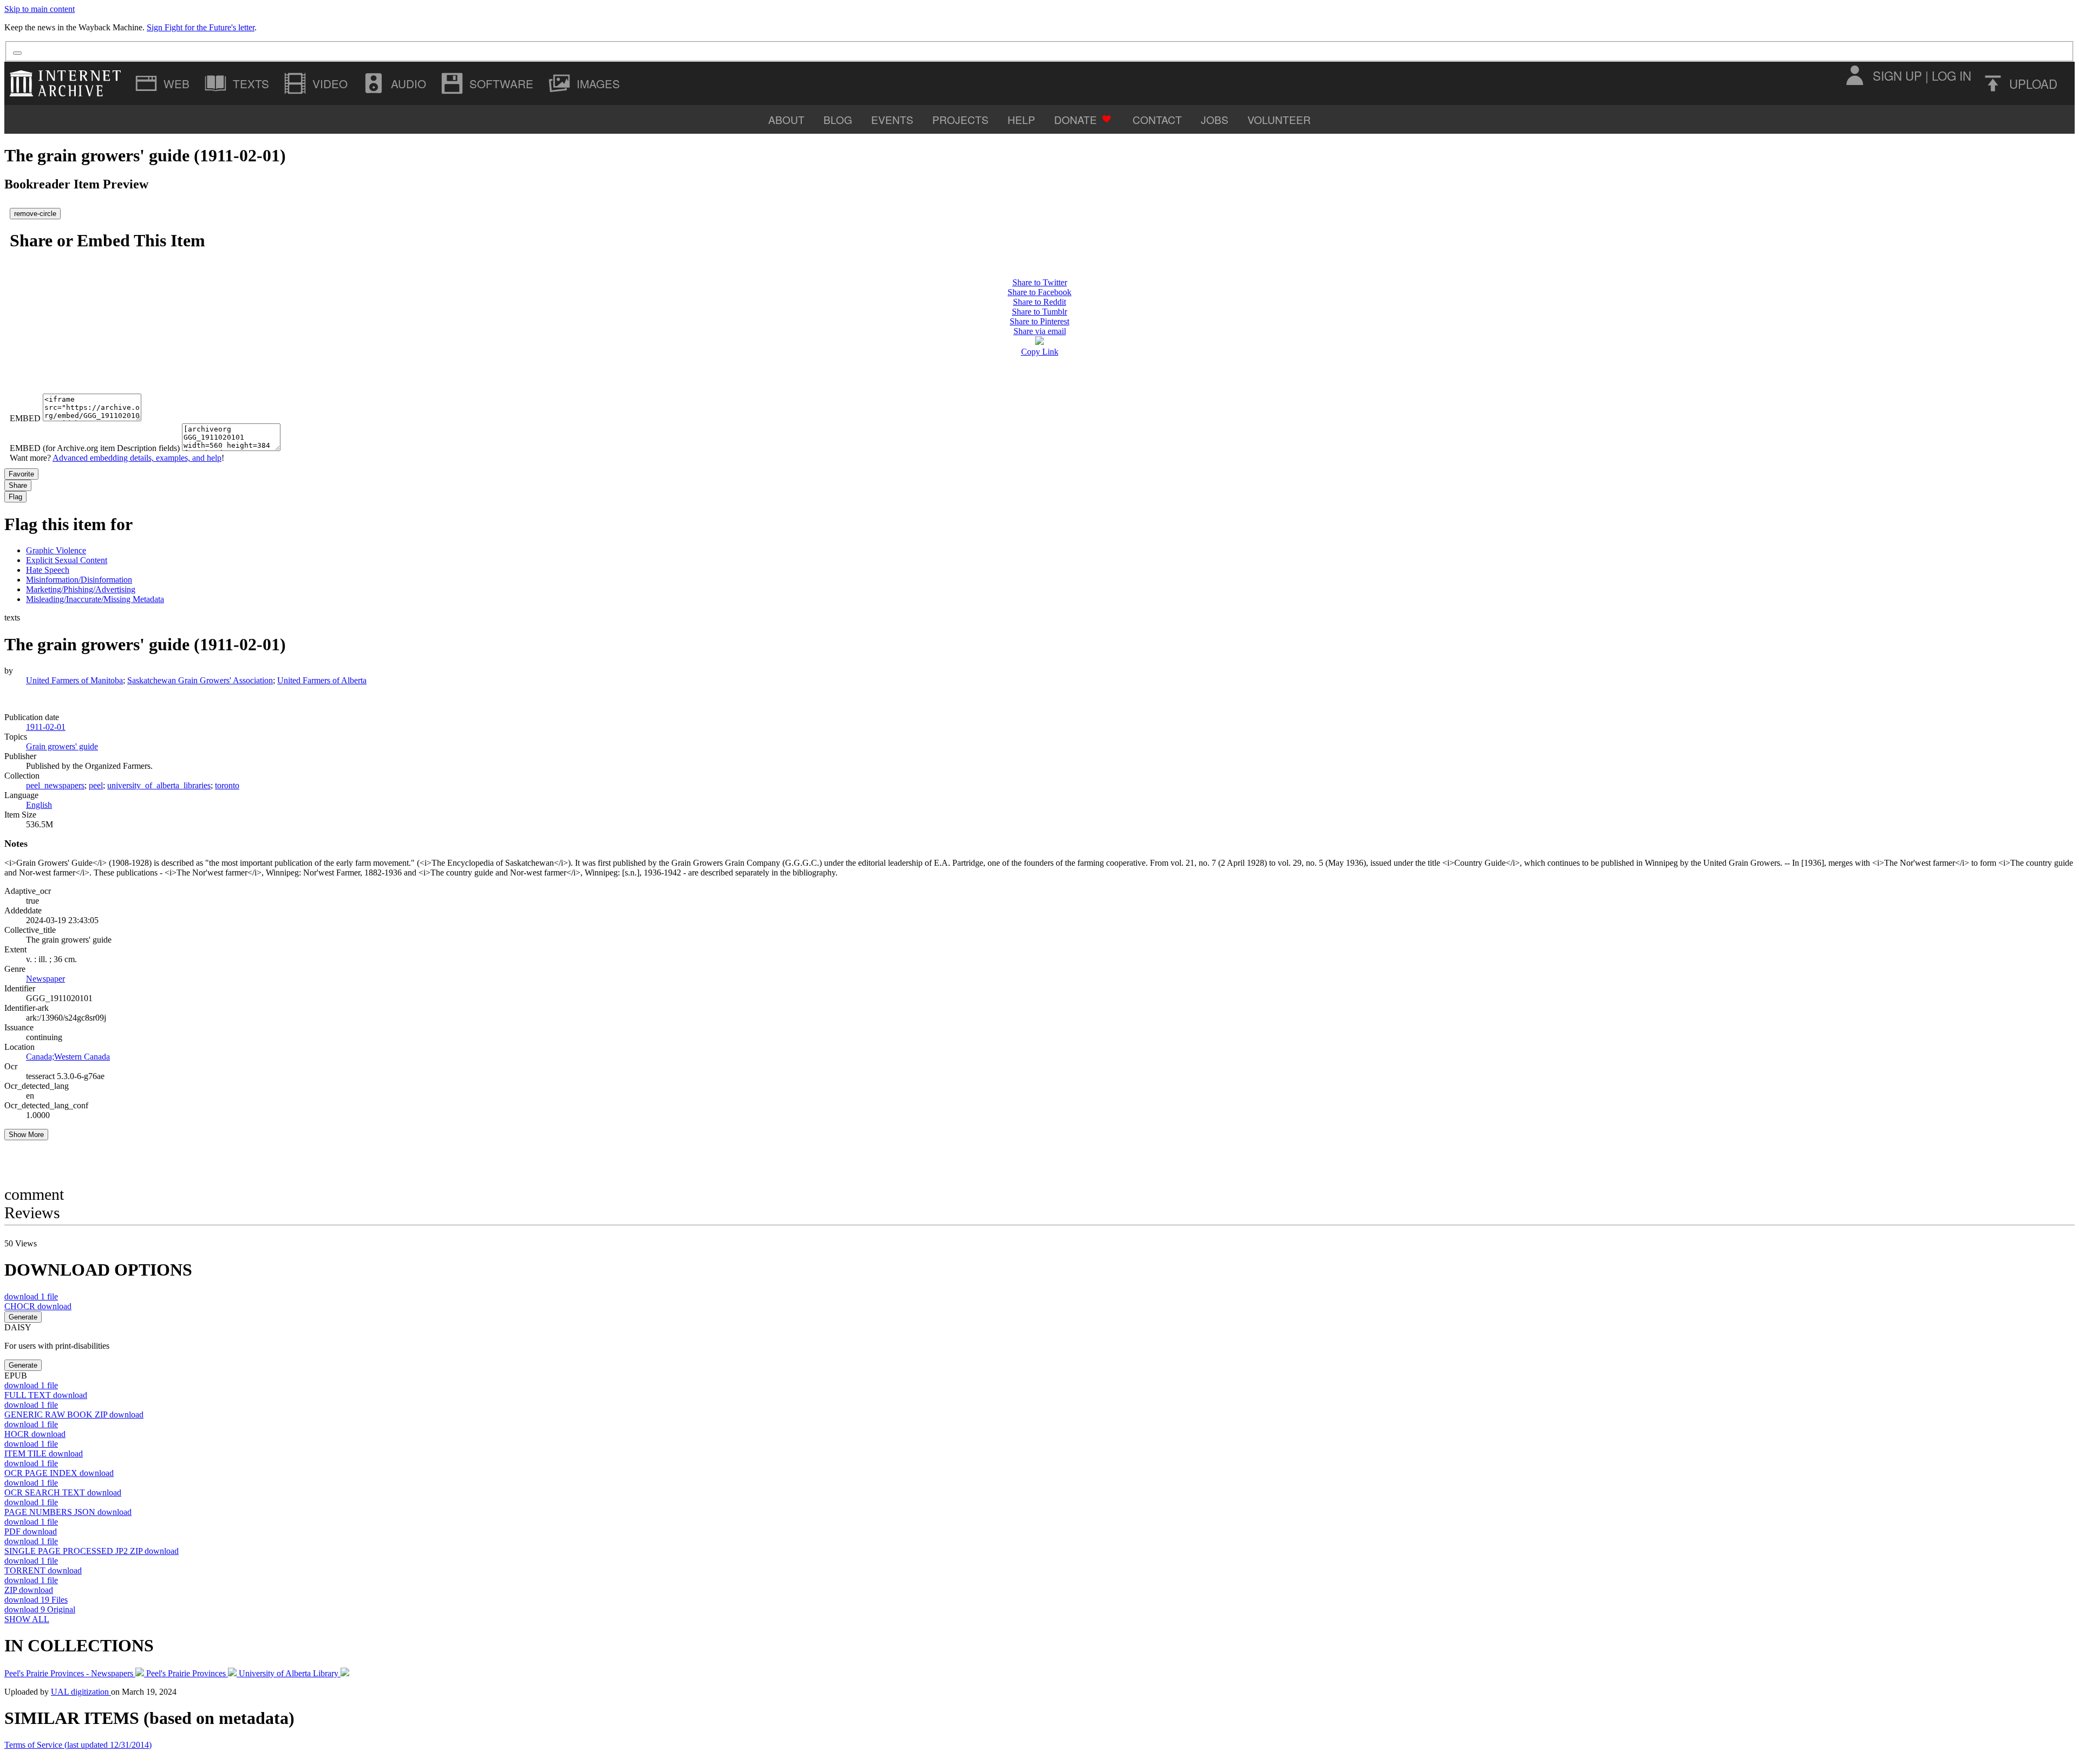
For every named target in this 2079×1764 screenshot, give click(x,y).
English (39, 805)
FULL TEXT (46, 1395)
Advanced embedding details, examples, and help (137, 458)
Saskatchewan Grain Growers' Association (200, 680)
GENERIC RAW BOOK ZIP (74, 1415)
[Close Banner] (17, 53)
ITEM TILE (44, 1453)
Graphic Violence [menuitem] (56, 550)
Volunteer (1279, 119)
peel (96, 785)
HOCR (35, 1434)
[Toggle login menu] (1854, 75)
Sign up (1897, 75)
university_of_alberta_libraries (159, 785)
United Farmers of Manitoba (74, 680)
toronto (227, 785)
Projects (960, 119)
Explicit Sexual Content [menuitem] (67, 560)
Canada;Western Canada (68, 1057)
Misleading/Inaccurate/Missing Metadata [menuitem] (95, 599)
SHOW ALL (27, 1619)
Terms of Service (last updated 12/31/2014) (78, 1745)
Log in (1951, 75)
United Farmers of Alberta (322, 680)
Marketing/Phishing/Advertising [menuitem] (81, 589)
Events (892, 119)
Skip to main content (40, 9)
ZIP (29, 1590)
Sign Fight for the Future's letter (201, 27)
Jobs (1215, 119)
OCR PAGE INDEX (59, 1473)
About (786, 119)
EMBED (25, 418)
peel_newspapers (55, 785)
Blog (838, 119)
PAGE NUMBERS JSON (68, 1512)
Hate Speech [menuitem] (48, 570)
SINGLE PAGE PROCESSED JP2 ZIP (91, 1551)
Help (1021, 119)
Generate (23, 1317)
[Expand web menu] (164, 83)
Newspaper (45, 979)
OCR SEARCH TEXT (63, 1492)
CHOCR (38, 1306)
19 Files (36, 1600)
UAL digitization (81, 1692)
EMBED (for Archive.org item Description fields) (95, 448)
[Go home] (68, 83)
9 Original (40, 1609)
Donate (1076, 119)
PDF (31, 1531)
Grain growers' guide (62, 746)
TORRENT (43, 1570)
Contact (1157, 119)
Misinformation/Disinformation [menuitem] (79, 580)
